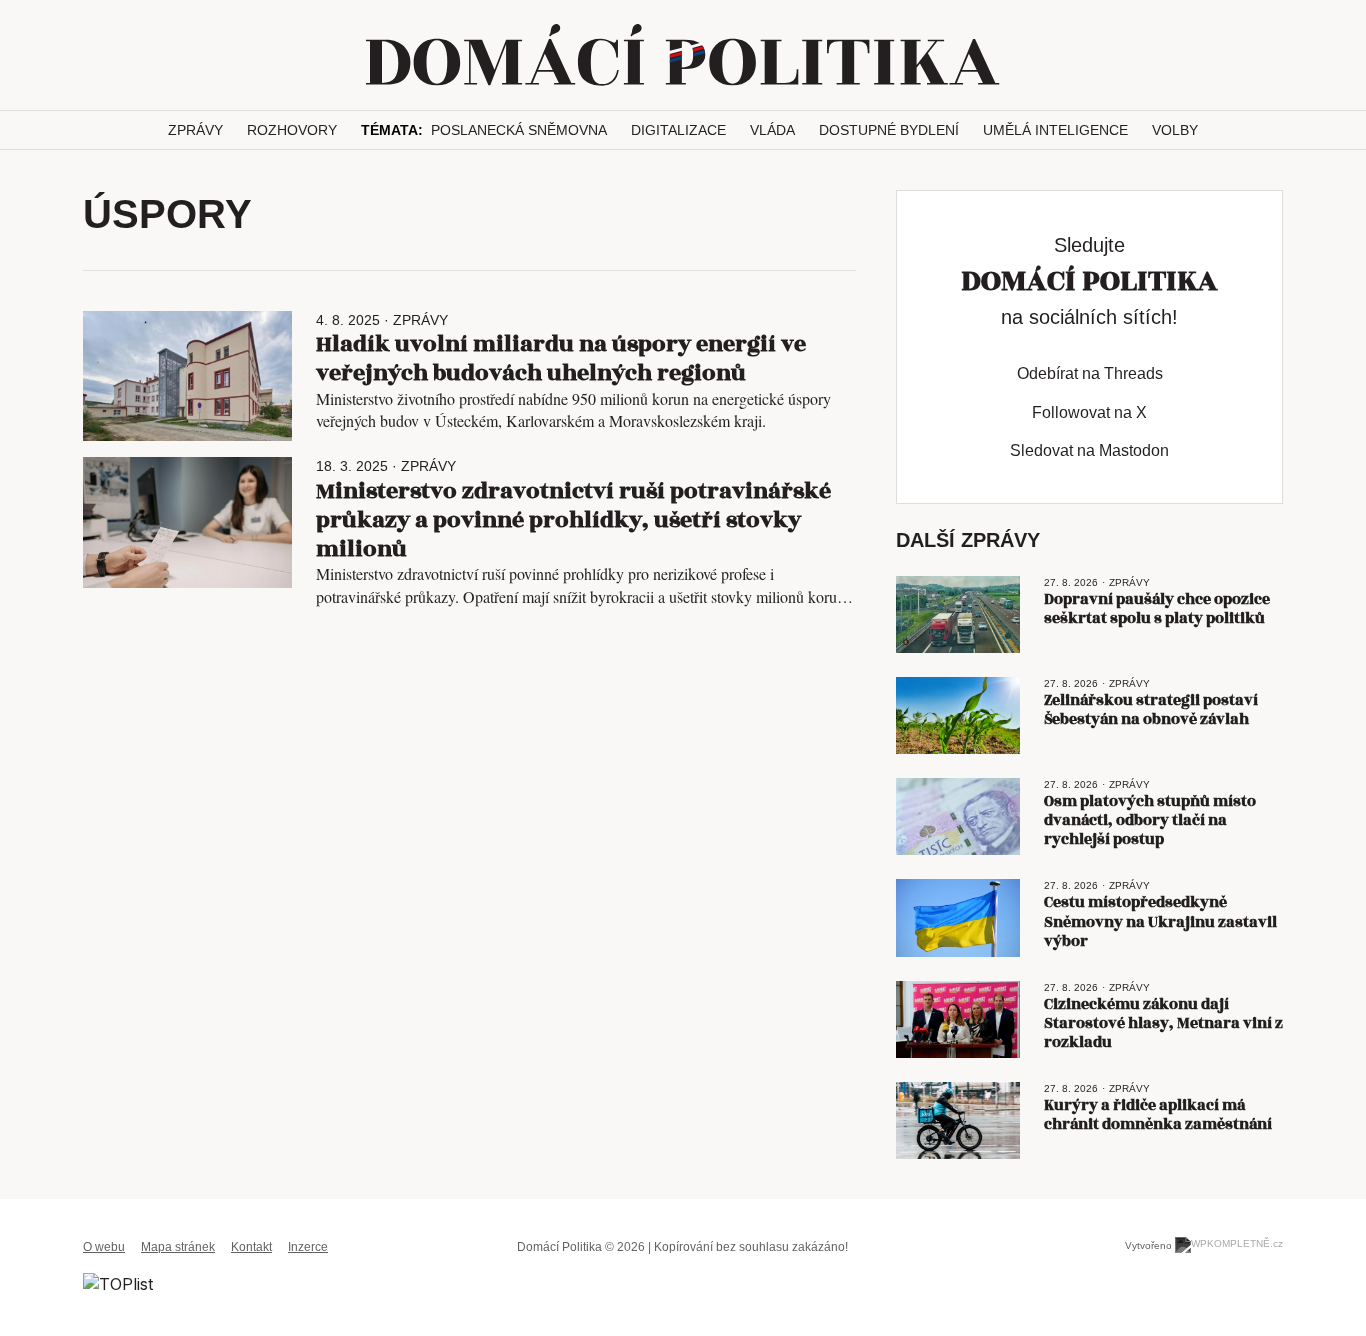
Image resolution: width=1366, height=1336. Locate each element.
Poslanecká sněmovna (519, 130)
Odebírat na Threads (1090, 373)
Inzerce (308, 1247)
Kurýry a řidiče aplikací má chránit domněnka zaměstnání (1158, 1115)
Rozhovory (292, 130)
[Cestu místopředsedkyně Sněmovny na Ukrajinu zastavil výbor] (958, 917)
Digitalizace (678, 130)
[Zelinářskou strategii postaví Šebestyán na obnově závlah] (958, 715)
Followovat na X (1089, 412)
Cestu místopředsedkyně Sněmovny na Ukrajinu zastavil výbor (1160, 921)
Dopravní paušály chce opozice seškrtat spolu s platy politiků (1157, 609)
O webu (104, 1247)
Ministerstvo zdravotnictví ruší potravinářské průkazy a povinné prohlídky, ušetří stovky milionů (573, 520)
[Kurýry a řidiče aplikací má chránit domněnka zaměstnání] (958, 1120)
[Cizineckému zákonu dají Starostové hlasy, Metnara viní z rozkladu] (958, 1019)
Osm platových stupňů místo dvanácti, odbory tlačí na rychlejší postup (1150, 820)
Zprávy (195, 130)
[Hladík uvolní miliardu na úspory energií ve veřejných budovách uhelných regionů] (187, 376)
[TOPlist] (118, 1283)
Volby (1175, 130)
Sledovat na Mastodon (1089, 450)
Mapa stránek (178, 1247)
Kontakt (251, 1247)
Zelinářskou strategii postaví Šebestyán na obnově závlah (1151, 710)
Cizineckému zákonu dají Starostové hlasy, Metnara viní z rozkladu (1163, 1023)
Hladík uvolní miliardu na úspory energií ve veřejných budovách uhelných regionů (561, 358)
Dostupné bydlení (889, 130)
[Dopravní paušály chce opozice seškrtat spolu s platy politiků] (958, 614)
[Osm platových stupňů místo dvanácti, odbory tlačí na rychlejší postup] (958, 816)
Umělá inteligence (1055, 130)
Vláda (772, 130)
